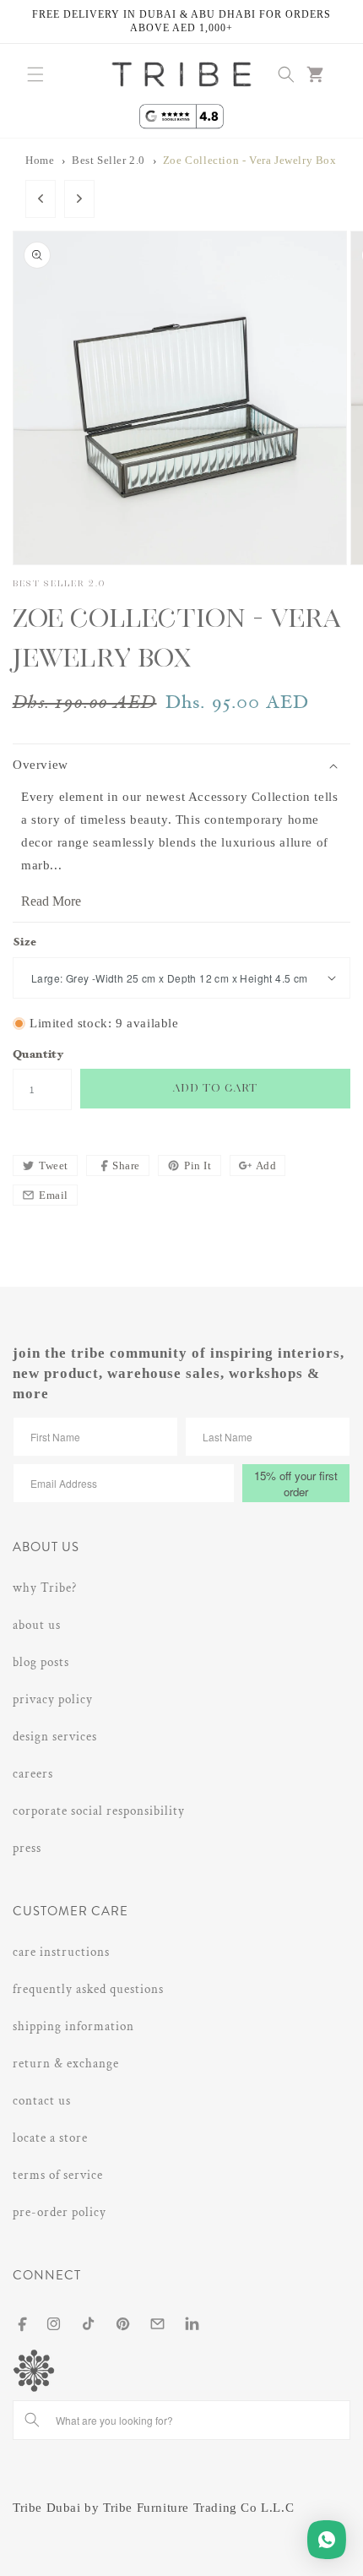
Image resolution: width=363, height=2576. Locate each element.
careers (33, 1774)
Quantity (38, 1056)
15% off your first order (296, 1484)
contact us (42, 2101)
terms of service (58, 2175)
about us (37, 1625)
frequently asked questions (88, 1989)
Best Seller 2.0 (108, 161)
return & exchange (66, 2064)
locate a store (50, 2138)
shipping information (73, 2026)
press (27, 1848)
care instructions (61, 1952)
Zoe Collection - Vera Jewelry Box (250, 161)
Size (25, 943)
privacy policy (53, 1699)
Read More (51, 901)
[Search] (32, 2420)
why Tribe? (45, 1588)
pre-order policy (60, 2212)
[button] (35, 74)
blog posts (41, 1662)
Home (40, 161)
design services (55, 1737)
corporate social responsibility (99, 1811)
